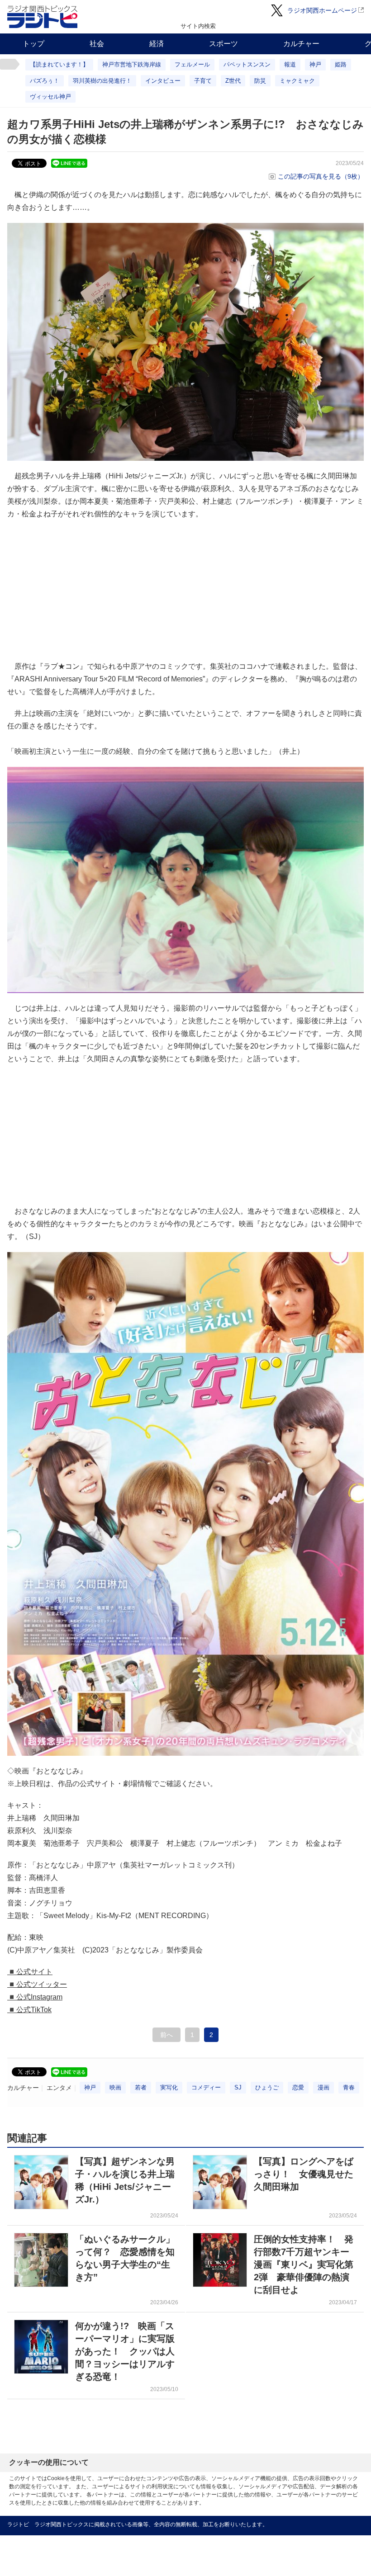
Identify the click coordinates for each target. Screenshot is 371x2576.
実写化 (169, 2087)
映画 (115, 2087)
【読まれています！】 (59, 64)
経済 (157, 44)
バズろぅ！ (45, 81)
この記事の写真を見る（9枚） (321, 176)
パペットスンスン (247, 64)
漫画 (323, 2087)
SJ (238, 2087)
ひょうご (267, 2087)
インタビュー (163, 81)
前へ (166, 2035)
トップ (33, 44)
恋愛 (298, 2087)
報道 (290, 64)
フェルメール (192, 64)
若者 (141, 2087)
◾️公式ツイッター (37, 1984)
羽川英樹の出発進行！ (102, 81)
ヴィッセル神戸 (50, 97)
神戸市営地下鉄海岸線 (132, 64)
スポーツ (224, 44)
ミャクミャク (297, 81)
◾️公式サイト (30, 1972)
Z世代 (233, 81)
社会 (97, 44)
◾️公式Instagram (35, 1997)
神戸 (315, 64)
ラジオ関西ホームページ (322, 10)
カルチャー (301, 44)
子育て (203, 81)
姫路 (341, 64)
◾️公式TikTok (29, 2010)
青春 (349, 2087)
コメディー (206, 2087)
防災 (260, 81)
